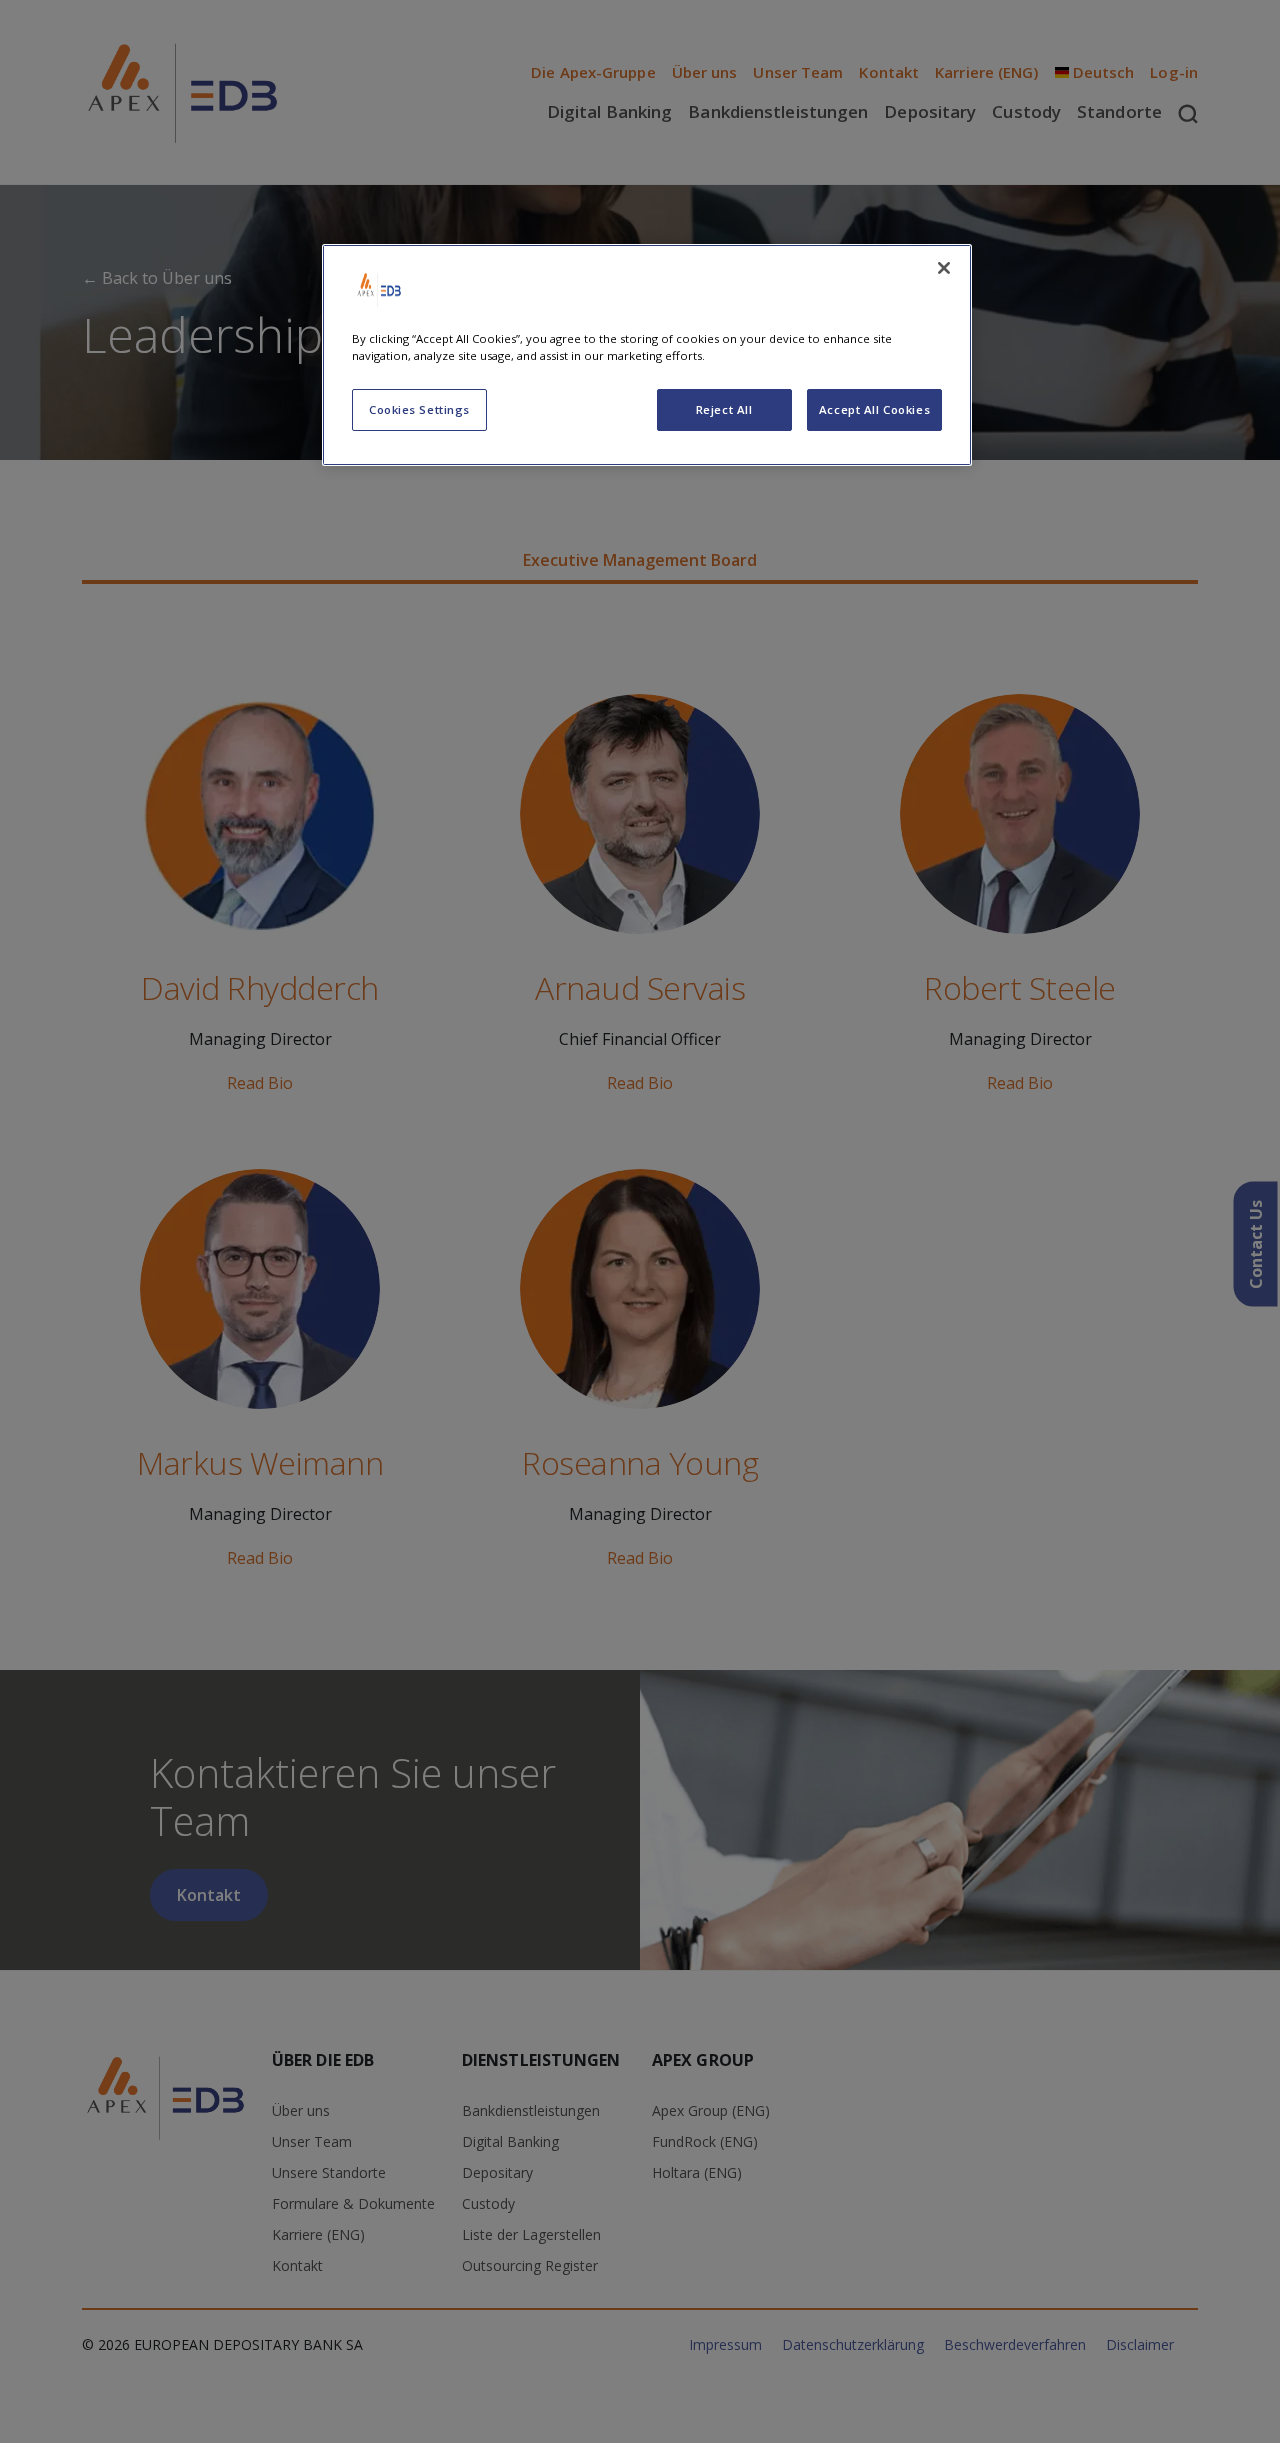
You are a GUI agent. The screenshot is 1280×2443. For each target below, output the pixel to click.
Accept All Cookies (874, 409)
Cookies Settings (419, 409)
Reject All (724, 409)
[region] (647, 355)
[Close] (944, 268)
